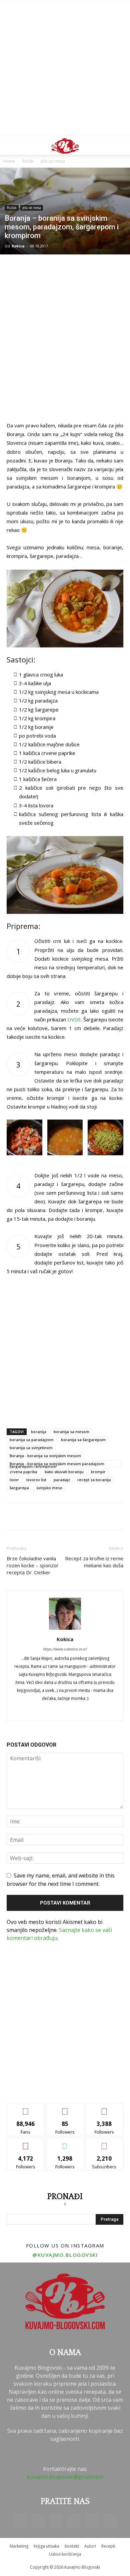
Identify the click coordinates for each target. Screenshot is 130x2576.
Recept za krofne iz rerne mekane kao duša (94, 1562)
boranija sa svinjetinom (31, 1448)
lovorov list (36, 1480)
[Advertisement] (65, 68)
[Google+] (65, 1711)
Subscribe (104, 2143)
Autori (90, 2546)
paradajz (62, 1480)
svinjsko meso (49, 1488)
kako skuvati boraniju (64, 1472)
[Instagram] (56, 2521)
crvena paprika (23, 1472)
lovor (14, 1480)
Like (26, 2108)
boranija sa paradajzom (32, 1440)
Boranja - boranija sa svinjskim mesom (45, 1456)
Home (9, 161)
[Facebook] (51, 1711)
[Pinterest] (74, 2521)
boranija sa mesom (71, 1432)
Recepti (108, 2546)
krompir (98, 1472)
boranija (39, 1432)
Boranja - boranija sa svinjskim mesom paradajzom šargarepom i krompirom (57, 1464)
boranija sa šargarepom (83, 1440)
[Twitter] (79, 1711)
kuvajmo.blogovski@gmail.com (65, 2477)
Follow (65, 2108)
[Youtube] (110, 2521)
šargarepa (19, 1488)
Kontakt (72, 2546)
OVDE (74, 1019)
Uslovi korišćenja (65, 2554)
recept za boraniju (94, 1480)
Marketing (19, 2546)
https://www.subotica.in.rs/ (65, 1649)
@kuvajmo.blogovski (65, 2255)
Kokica (18, 246)
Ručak (28, 161)
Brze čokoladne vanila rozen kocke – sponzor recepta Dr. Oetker (33, 1565)
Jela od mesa (53, 161)
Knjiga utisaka (46, 2546)
